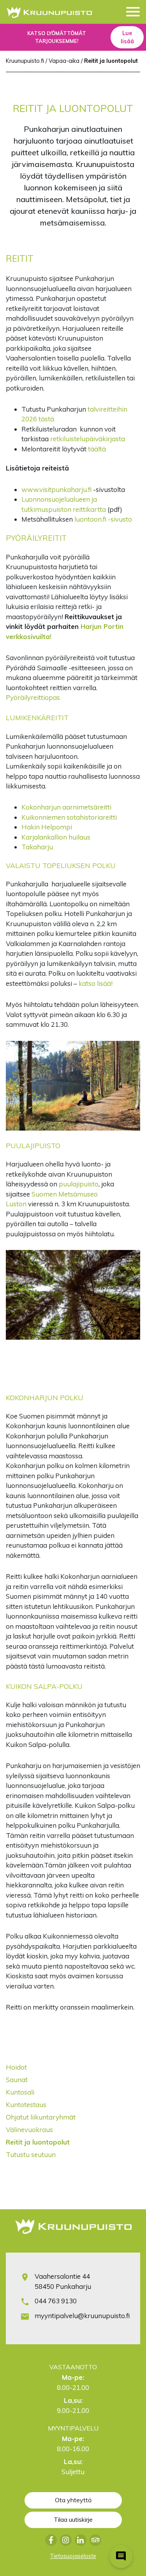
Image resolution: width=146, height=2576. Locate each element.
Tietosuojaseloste (73, 2556)
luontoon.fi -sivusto (103, 519)
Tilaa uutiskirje (73, 2519)
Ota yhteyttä (73, 2500)
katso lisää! (96, 983)
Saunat (17, 2080)
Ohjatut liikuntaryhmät (41, 2117)
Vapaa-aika (64, 61)
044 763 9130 (56, 2301)
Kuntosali (20, 2092)
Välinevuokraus (29, 2130)
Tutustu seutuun (31, 2154)
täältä (97, 449)
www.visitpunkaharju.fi (56, 489)
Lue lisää (127, 37)
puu (65, 1184)
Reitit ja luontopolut (38, 2142)
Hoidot (16, 2067)
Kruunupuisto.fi (25, 61)
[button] (133, 13)
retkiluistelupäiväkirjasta (88, 439)
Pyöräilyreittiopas (33, 697)
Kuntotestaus (26, 2105)
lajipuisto (85, 1184)
